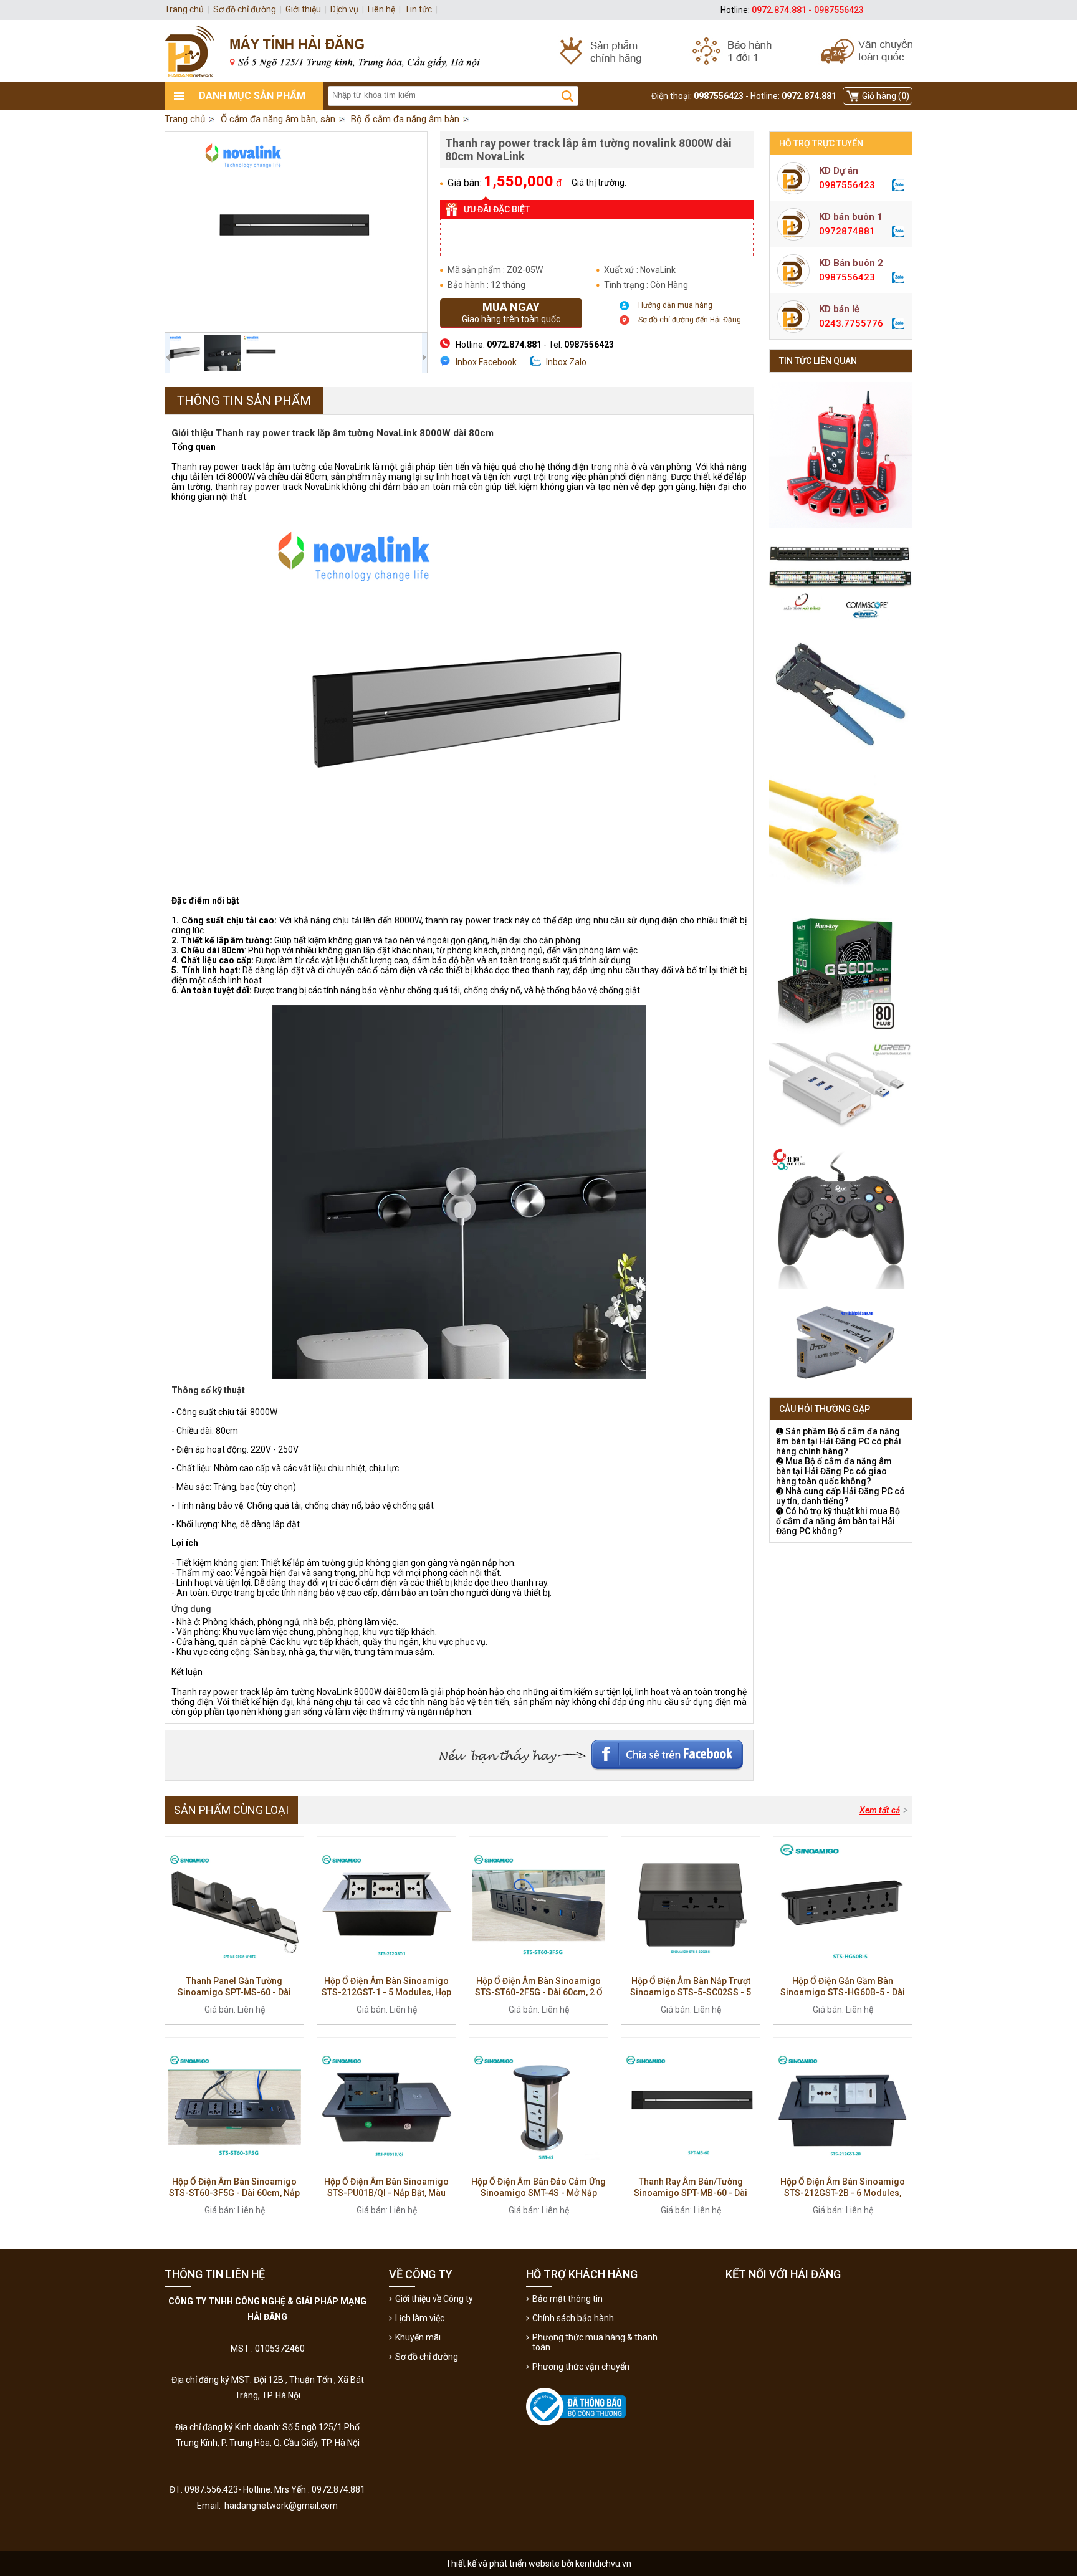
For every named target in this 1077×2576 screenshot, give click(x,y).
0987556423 (847, 185)
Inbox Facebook (486, 362)
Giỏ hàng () (886, 96)
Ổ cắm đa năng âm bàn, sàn (278, 119)
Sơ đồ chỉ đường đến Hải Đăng (690, 320)
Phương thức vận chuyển (581, 2367)
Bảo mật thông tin (567, 2299)
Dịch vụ (344, 9)
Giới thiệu (303, 9)
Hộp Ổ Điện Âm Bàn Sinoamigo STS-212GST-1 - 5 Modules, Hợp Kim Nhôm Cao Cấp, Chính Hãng (386, 1992)
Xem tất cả (880, 1810)
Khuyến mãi (418, 2337)
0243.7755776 (851, 323)
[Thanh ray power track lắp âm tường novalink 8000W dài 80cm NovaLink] (296, 232)
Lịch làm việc (420, 2318)
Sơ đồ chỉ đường (427, 2357)
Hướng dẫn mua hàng (675, 305)
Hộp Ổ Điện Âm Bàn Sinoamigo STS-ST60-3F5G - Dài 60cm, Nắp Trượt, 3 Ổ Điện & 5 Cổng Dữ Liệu (234, 2193)
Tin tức (418, 9)
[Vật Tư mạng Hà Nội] (538, 51)
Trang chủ (185, 119)
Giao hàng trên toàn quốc (511, 312)
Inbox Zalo (566, 362)
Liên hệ (381, 9)
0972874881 (847, 231)
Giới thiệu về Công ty (434, 2299)
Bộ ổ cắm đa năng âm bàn (405, 119)
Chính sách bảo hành (573, 2318)
